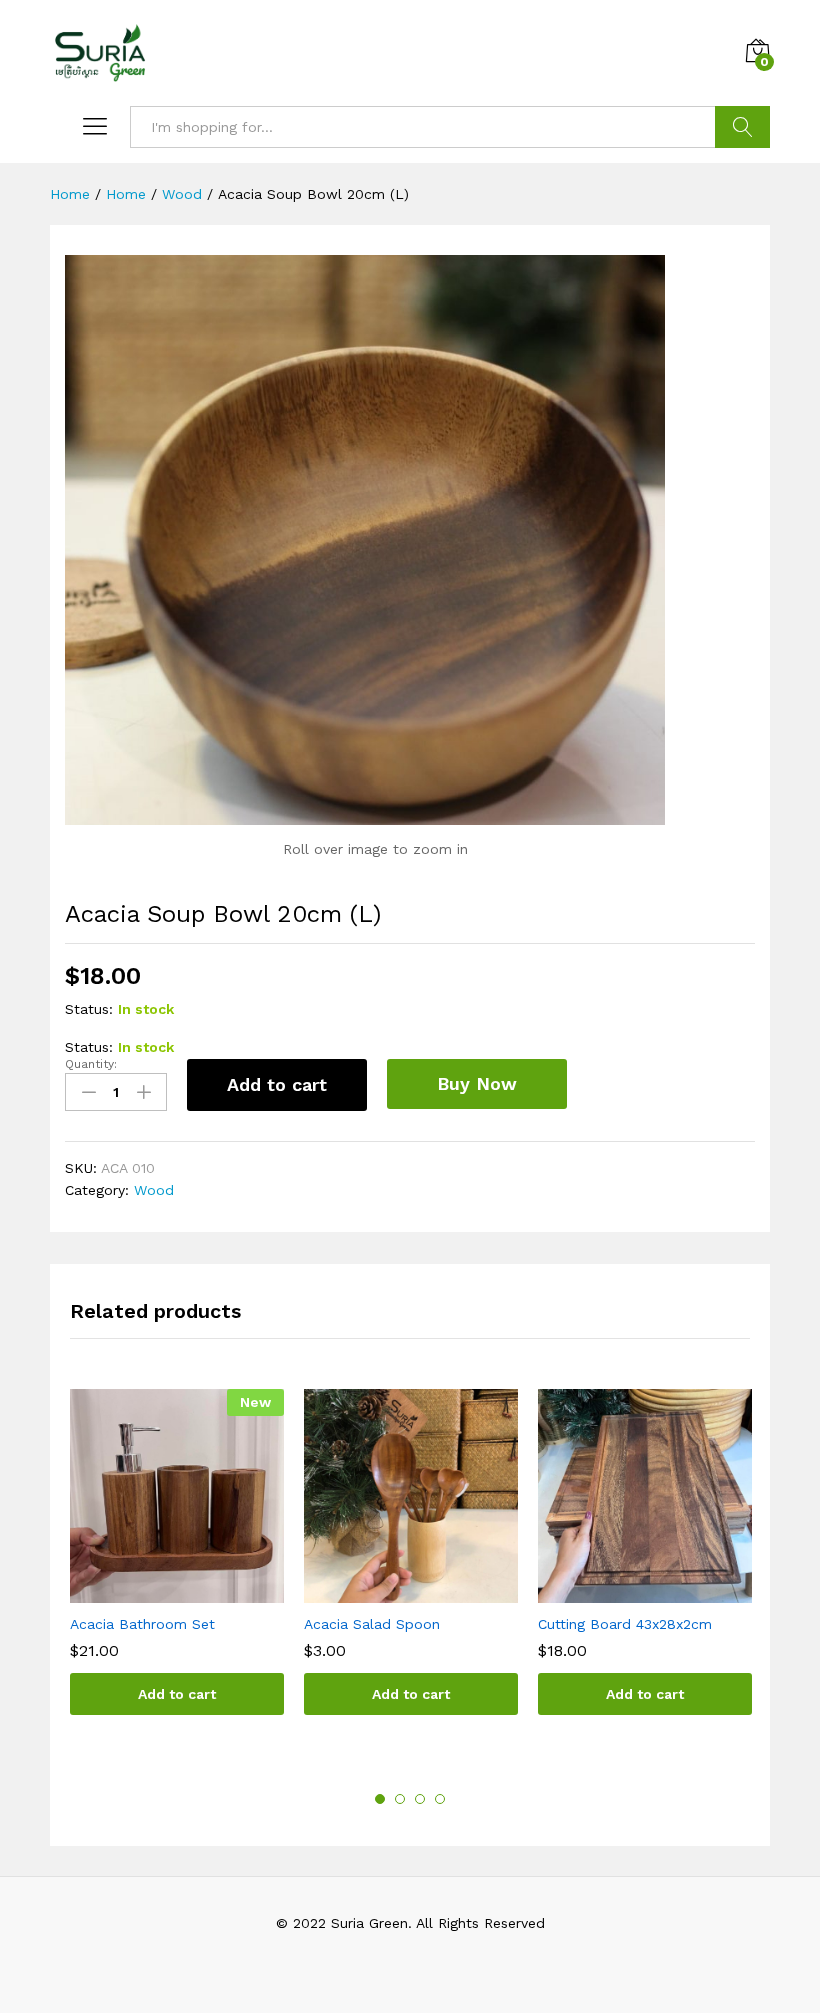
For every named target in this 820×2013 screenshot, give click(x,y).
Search (742, 127)
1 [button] (380, 1799)
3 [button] (420, 1799)
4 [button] (440, 1799)
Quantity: (91, 1064)
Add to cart (277, 1084)
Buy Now (477, 1083)
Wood (154, 1190)
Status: (89, 1009)
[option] (177, 1567)
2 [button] (400, 1799)
